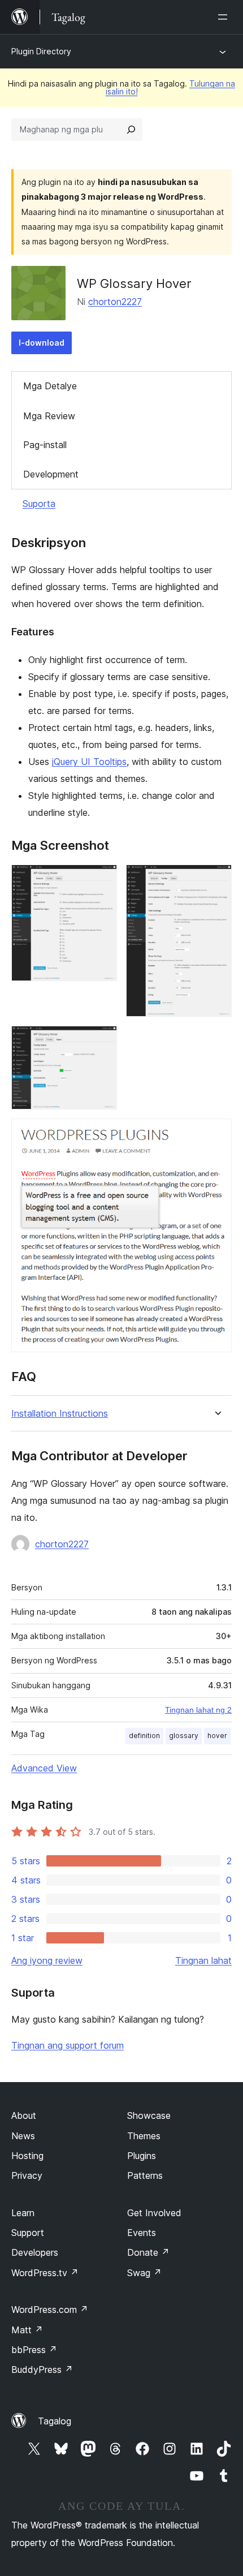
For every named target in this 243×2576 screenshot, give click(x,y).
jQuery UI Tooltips (89, 762)
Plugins (142, 2156)
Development (51, 474)
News (23, 2136)
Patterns (145, 2175)
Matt (27, 2330)
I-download (42, 343)
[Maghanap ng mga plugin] (131, 130)
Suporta (39, 504)
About (24, 2115)
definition (144, 1736)
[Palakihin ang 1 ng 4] (102, 880)
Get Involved (154, 2213)
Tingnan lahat (203, 1960)
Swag (144, 2273)
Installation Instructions (60, 1414)
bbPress (34, 2350)
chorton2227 (115, 302)
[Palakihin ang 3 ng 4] (102, 1041)
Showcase (149, 2115)
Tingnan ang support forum (68, 2045)
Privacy (27, 2175)
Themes (144, 2136)
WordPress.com (50, 2310)
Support (28, 2233)
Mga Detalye (50, 386)
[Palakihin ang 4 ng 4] (216, 1134)
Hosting (27, 2156)
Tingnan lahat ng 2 (198, 1710)
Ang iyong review (47, 1960)
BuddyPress (42, 2369)
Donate (148, 2252)
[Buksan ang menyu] (225, 17)
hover (217, 1736)
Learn (23, 2213)
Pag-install (45, 445)
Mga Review (49, 416)
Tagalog (55, 2421)
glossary (184, 1736)
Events (142, 2233)
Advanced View (44, 1768)
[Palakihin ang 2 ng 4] (216, 880)
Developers (35, 2252)
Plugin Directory (41, 51)
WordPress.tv (45, 2273)
